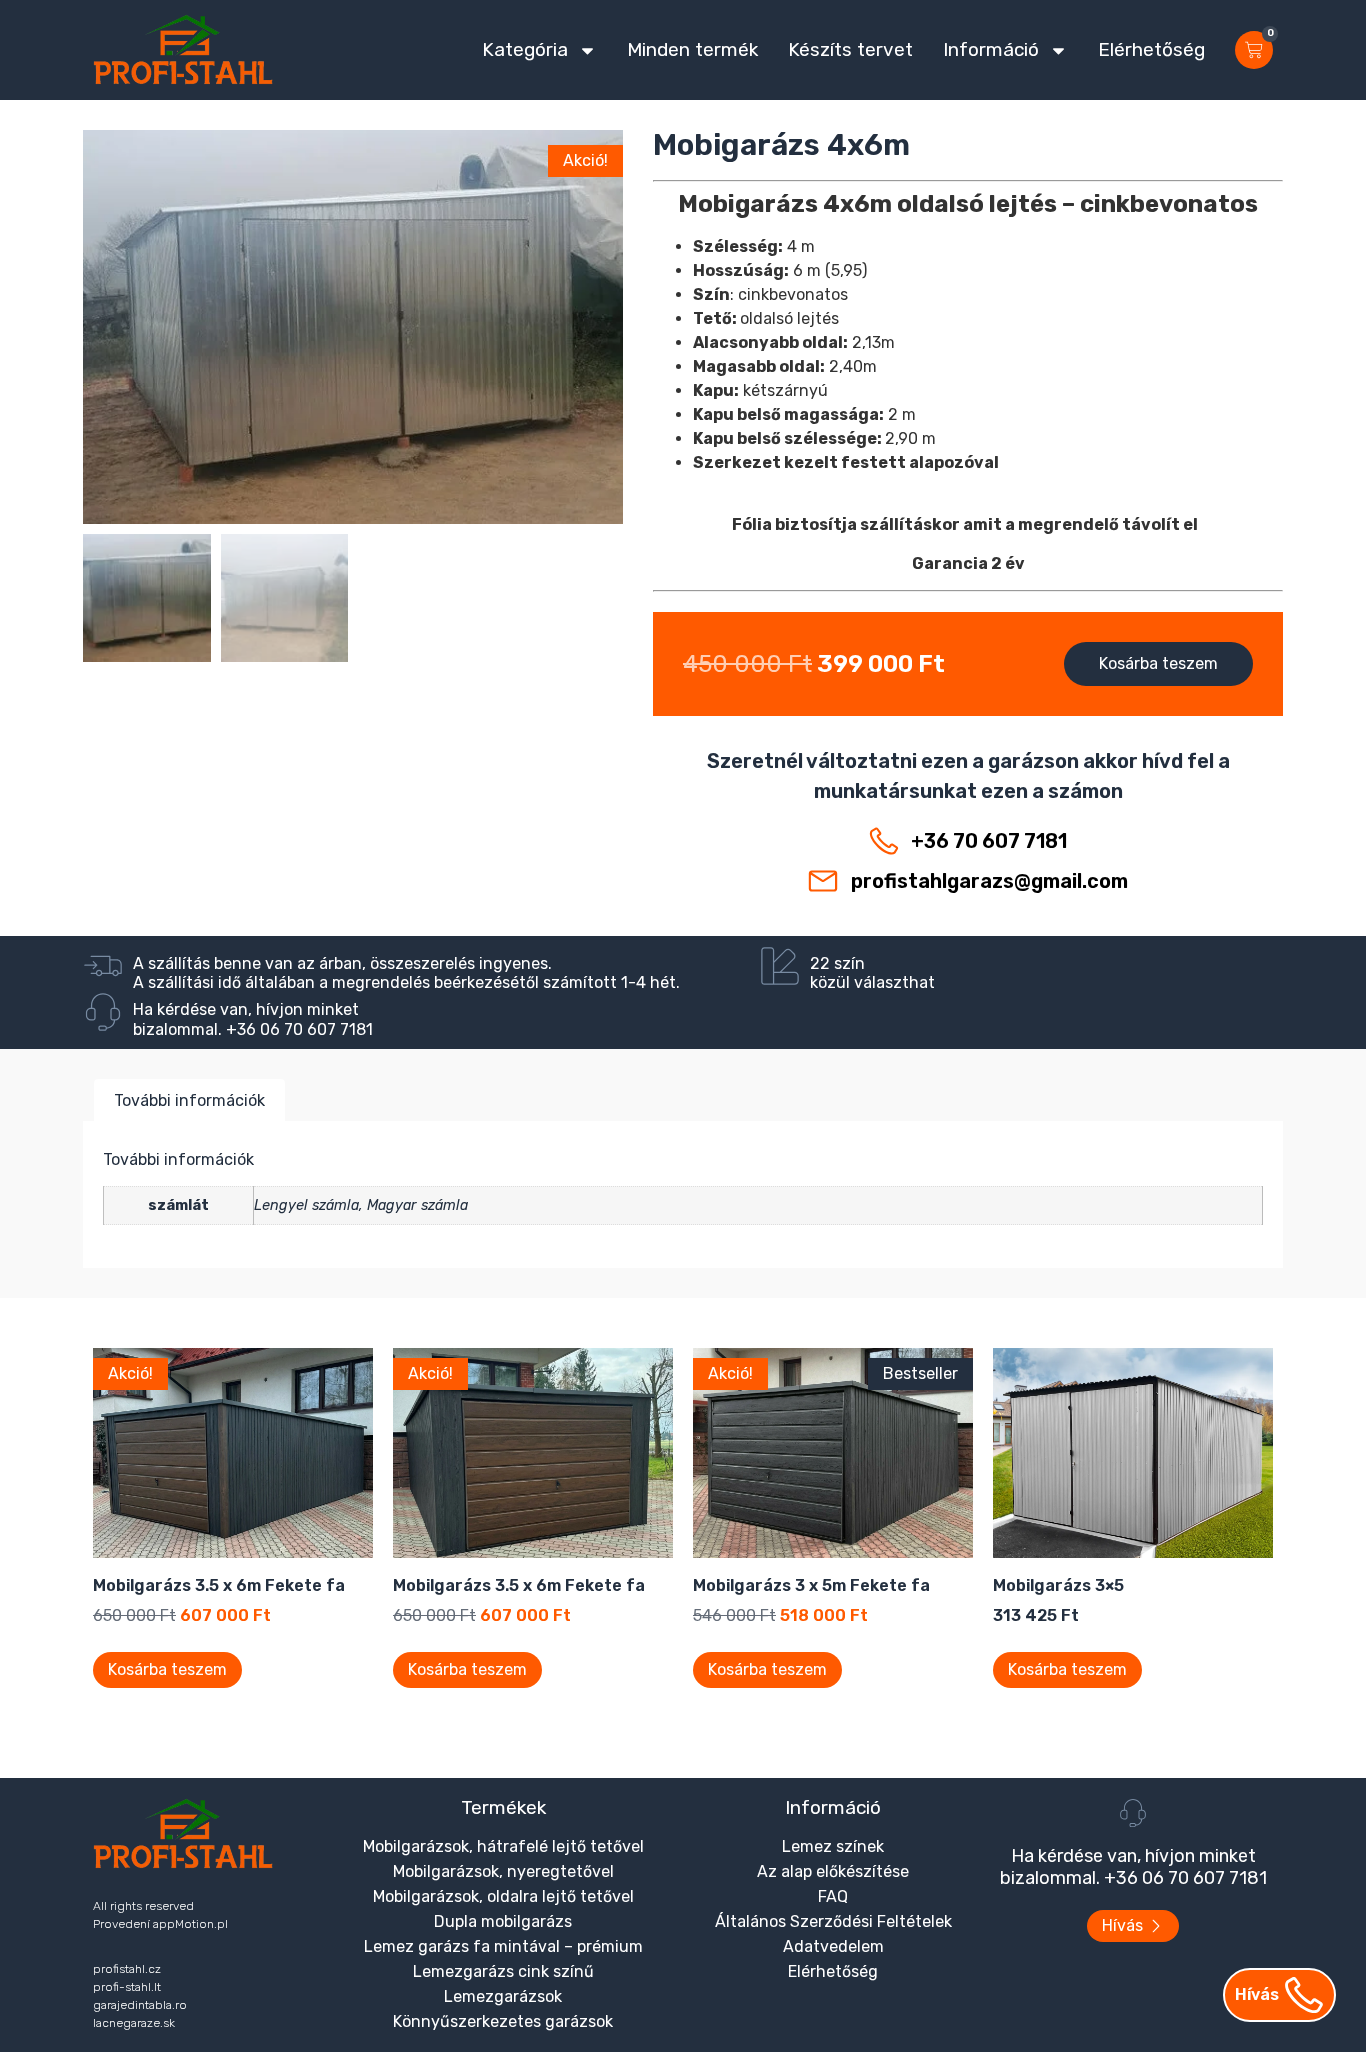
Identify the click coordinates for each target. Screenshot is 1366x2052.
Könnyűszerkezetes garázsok (503, 2021)
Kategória (525, 50)
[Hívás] (1304, 1995)
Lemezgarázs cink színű (503, 1971)
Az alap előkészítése (833, 1871)
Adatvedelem (833, 1946)
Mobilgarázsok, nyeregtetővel (503, 1871)
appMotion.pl (190, 1924)
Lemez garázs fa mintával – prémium (503, 1946)
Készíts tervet (850, 50)
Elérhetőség (1151, 50)
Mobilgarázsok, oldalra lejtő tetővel (503, 1896)
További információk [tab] (189, 1100)
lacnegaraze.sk (134, 2023)
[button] (353, 401)
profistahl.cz (127, 1969)
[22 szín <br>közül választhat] (780, 966)
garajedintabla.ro (140, 2005)
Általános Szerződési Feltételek (833, 1921)
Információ (991, 50)
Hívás (1257, 1994)
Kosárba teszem (1158, 663)
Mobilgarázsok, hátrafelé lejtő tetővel (503, 1846)
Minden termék (692, 50)
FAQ (833, 1896)
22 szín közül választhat (872, 973)
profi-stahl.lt (127, 1987)
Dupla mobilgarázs (503, 1921)
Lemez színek (833, 1846)
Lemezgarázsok (503, 1996)
